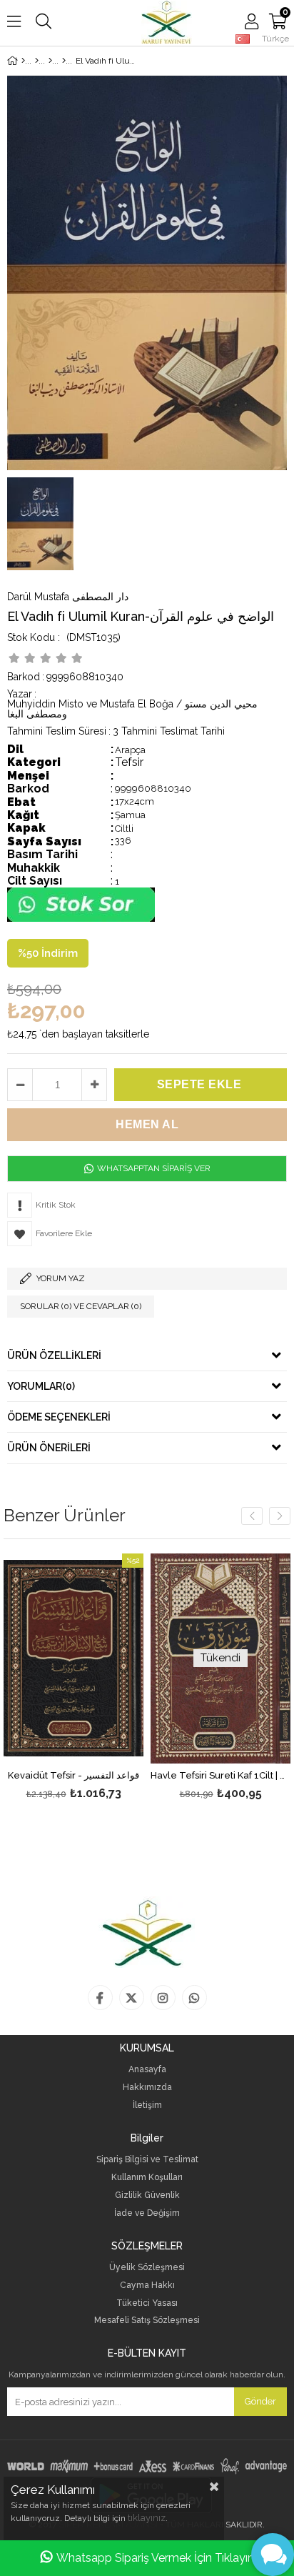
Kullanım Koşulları (147, 2178)
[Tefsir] (64, 61)
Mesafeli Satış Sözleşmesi (147, 2321)
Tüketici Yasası (147, 2303)
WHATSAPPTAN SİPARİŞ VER (153, 1168)
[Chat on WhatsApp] (81, 919)
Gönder (260, 2401)
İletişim (147, 2105)
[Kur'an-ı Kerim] (50, 61)
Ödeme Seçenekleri (59, 1417)
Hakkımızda (147, 2088)
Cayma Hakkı (147, 2286)
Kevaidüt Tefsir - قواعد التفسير (73, 1776)
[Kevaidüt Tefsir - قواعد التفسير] (73, 1659)
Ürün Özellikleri (54, 1356)
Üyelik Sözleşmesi (147, 2268)
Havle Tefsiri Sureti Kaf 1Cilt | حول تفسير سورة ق (220, 1776)
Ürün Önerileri (49, 1448)
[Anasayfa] (23, 61)
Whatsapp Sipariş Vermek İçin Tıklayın (155, 2558)
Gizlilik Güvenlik (147, 2195)
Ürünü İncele (103, 1678)
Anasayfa (147, 2070)
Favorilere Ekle (74, 1678)
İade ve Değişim (147, 2213)
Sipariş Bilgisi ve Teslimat (147, 2160)
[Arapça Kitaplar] (37, 61)
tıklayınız (147, 2518)
